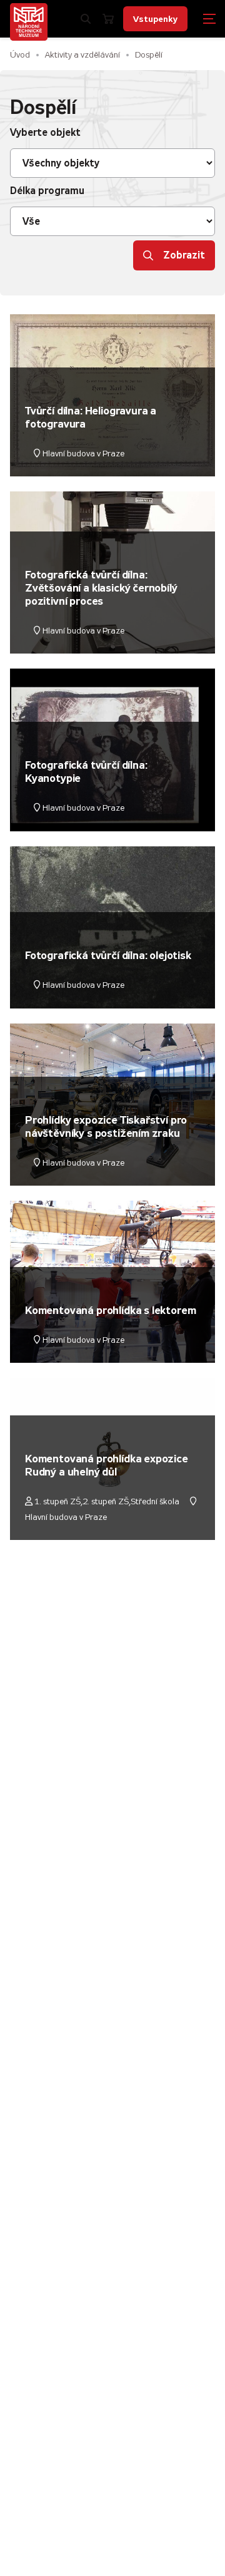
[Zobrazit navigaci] (209, 19)
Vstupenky (155, 19)
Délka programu (47, 191)
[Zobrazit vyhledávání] (86, 19)
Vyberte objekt (45, 132)
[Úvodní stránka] (29, 22)
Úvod (20, 55)
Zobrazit (184, 255)
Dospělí (149, 55)
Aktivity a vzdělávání (82, 55)
